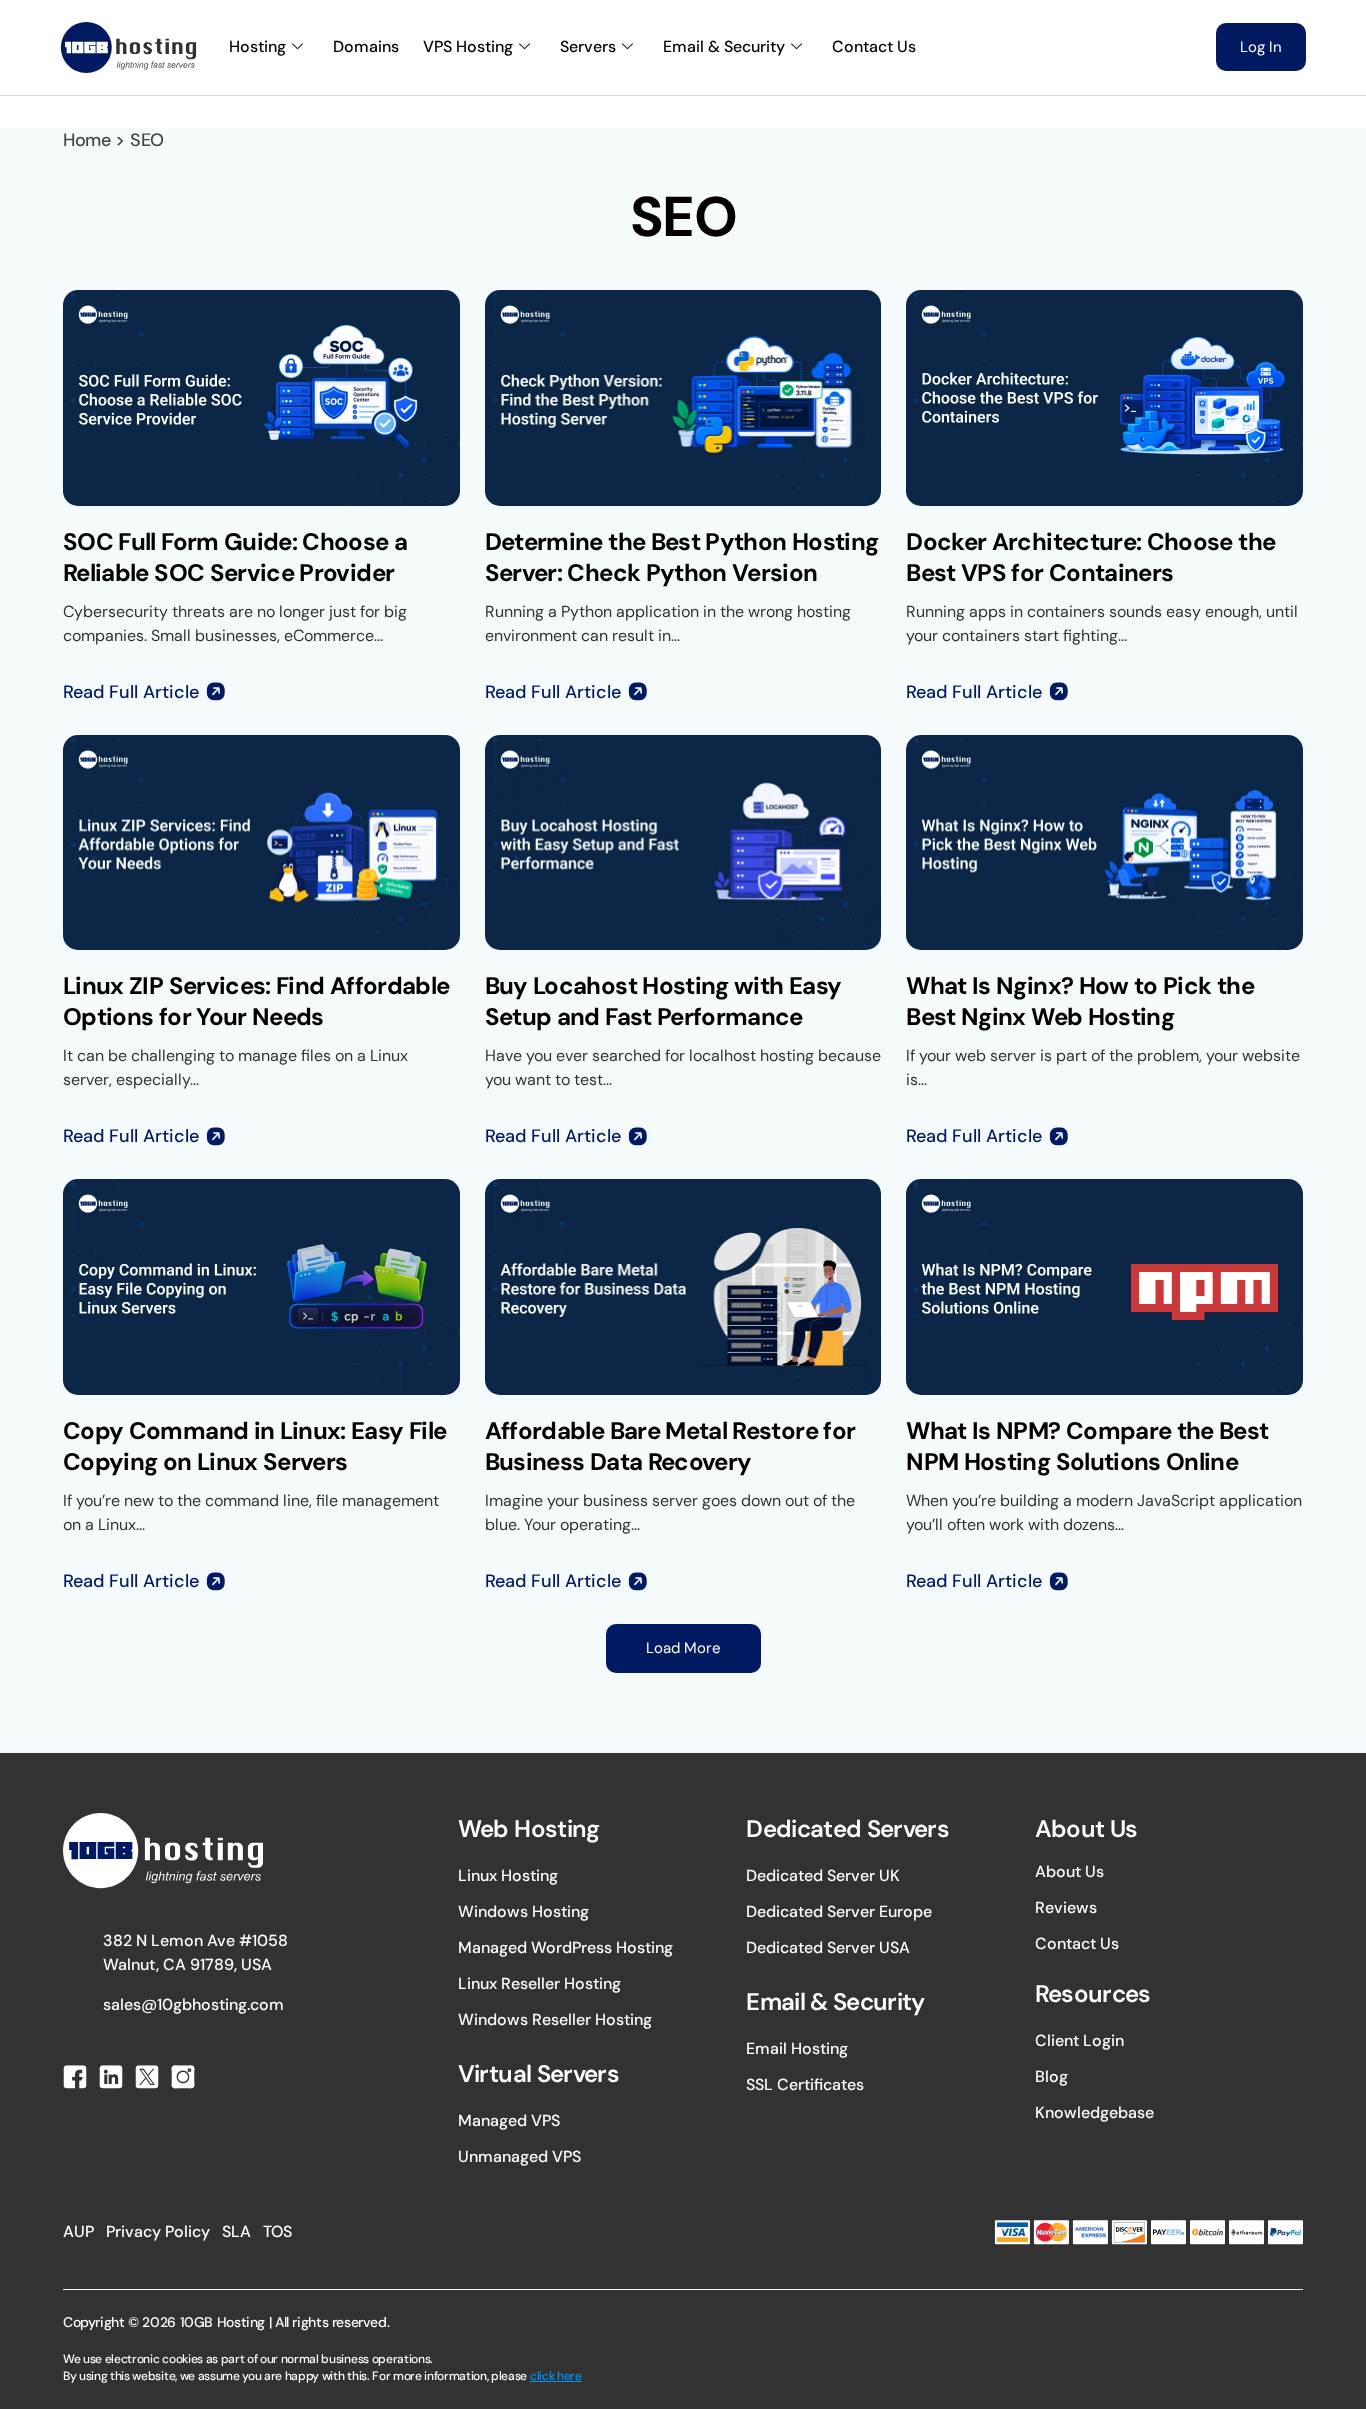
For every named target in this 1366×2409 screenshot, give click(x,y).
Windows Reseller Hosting (555, 2019)
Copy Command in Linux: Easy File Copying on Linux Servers (254, 1446)
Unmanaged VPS (519, 2156)
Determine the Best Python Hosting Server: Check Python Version (682, 557)
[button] (683, 1648)
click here (556, 2376)
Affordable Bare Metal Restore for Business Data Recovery (670, 1446)
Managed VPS (509, 2120)
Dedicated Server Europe (839, 1911)
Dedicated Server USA (828, 1947)
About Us (1069, 1871)
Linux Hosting (508, 1875)
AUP (78, 2231)
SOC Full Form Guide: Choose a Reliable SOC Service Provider (235, 557)
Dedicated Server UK (823, 1875)
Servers (588, 46)
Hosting (257, 46)
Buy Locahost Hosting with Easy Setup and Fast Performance (663, 1001)
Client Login (1079, 2040)
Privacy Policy (158, 2231)
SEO (147, 140)
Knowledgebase (1094, 2112)
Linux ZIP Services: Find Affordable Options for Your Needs (256, 1001)
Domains (366, 46)
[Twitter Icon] (147, 2077)
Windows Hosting (523, 1911)
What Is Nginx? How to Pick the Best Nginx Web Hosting (1080, 1001)
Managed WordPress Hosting (565, 1947)
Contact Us (874, 46)
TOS (277, 2231)
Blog (1051, 2076)
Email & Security (724, 46)
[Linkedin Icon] (111, 2077)
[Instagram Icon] (183, 2077)
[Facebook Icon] (75, 2077)
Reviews (1066, 1907)
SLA (236, 2231)
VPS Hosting (468, 46)
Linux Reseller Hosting (539, 1983)
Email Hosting (797, 2048)
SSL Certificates (805, 2084)
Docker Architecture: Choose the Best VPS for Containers (1090, 557)
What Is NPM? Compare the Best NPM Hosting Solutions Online (1087, 1446)
